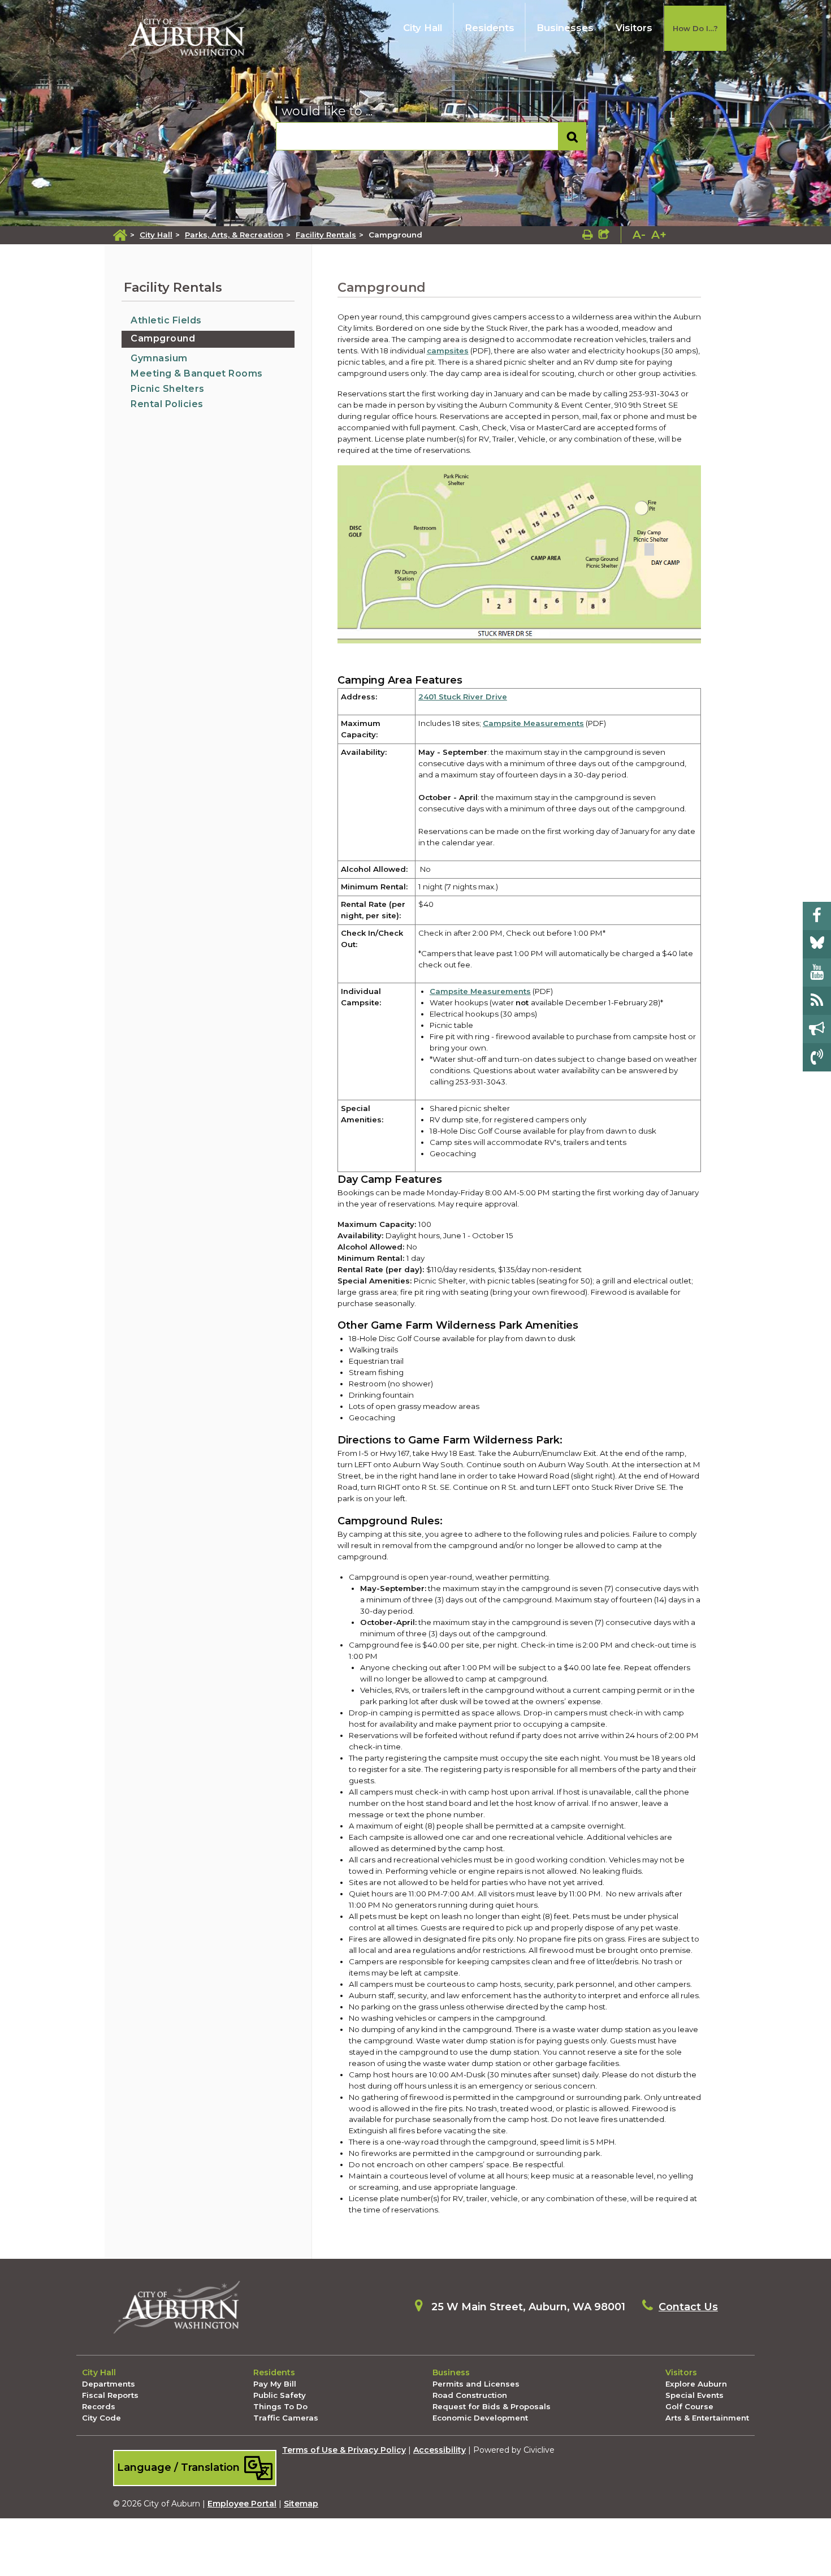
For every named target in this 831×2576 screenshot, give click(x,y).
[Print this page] (588, 235)
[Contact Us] (817, 1057)
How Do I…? (695, 28)
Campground (163, 338)
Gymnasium (159, 358)
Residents (490, 28)
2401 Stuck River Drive (463, 697)
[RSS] (817, 1001)
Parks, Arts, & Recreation (234, 235)
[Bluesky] (817, 944)
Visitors (634, 28)
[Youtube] (817, 973)
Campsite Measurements (533, 723)
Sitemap (301, 2504)
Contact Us (688, 2307)
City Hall (423, 28)
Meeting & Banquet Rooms (197, 373)
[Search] (572, 137)
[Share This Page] (604, 235)
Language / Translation (180, 2467)
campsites (448, 351)
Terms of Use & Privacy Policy (344, 2450)
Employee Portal (242, 2504)
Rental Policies (167, 404)
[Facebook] (817, 916)
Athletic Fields (166, 320)
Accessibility (440, 2450)
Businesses (565, 28)
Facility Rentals (326, 235)
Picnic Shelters (168, 389)
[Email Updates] (817, 1029)
